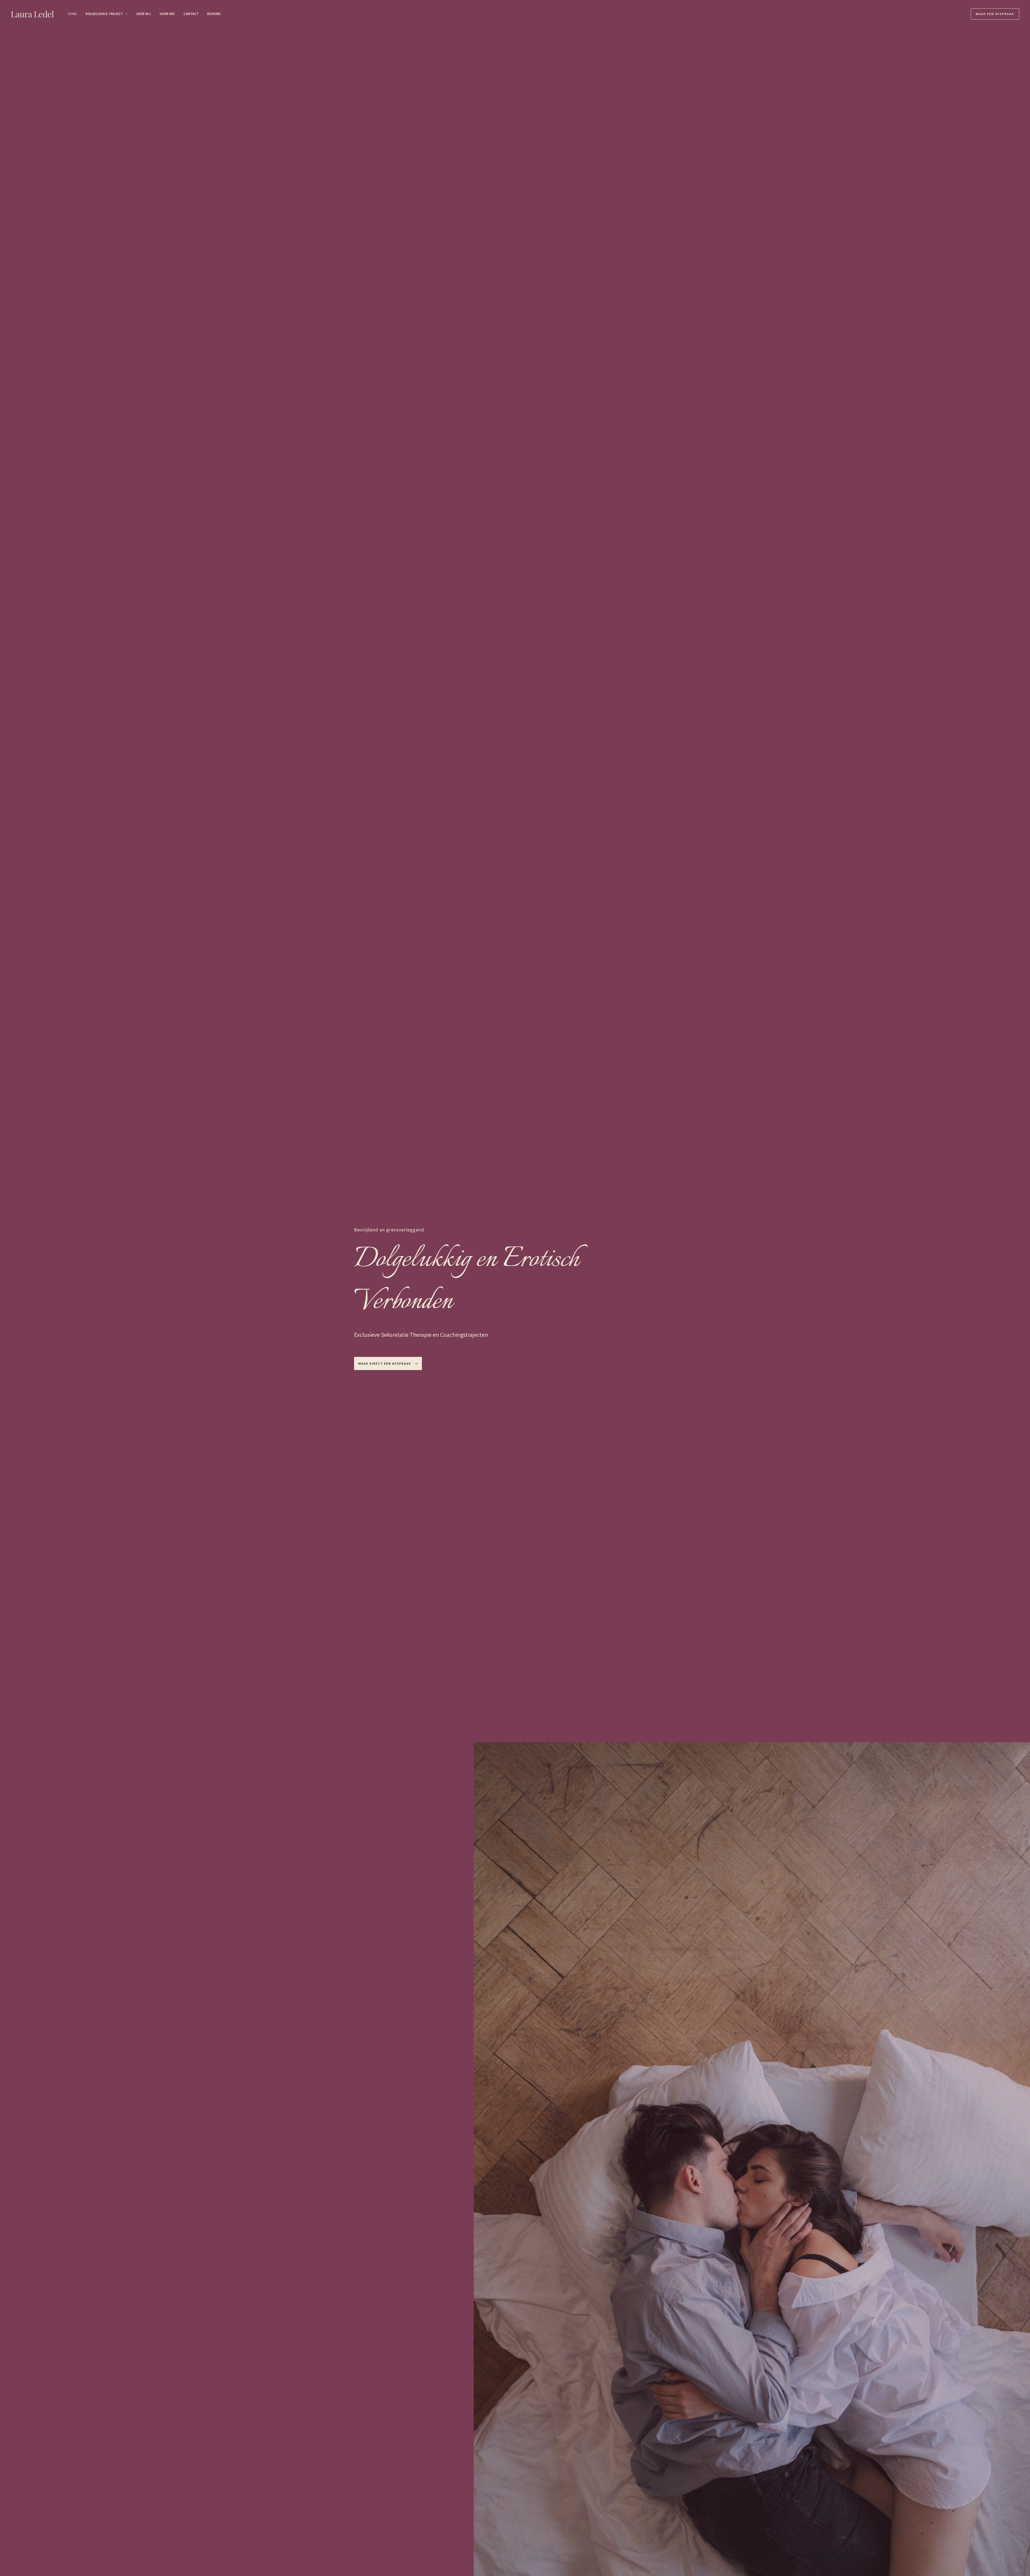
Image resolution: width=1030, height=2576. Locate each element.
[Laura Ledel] (32, 13)
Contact (191, 14)
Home (72, 14)
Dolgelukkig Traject (104, 14)
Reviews (214, 14)
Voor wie (167, 14)
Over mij (144, 14)
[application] (125, 14)
